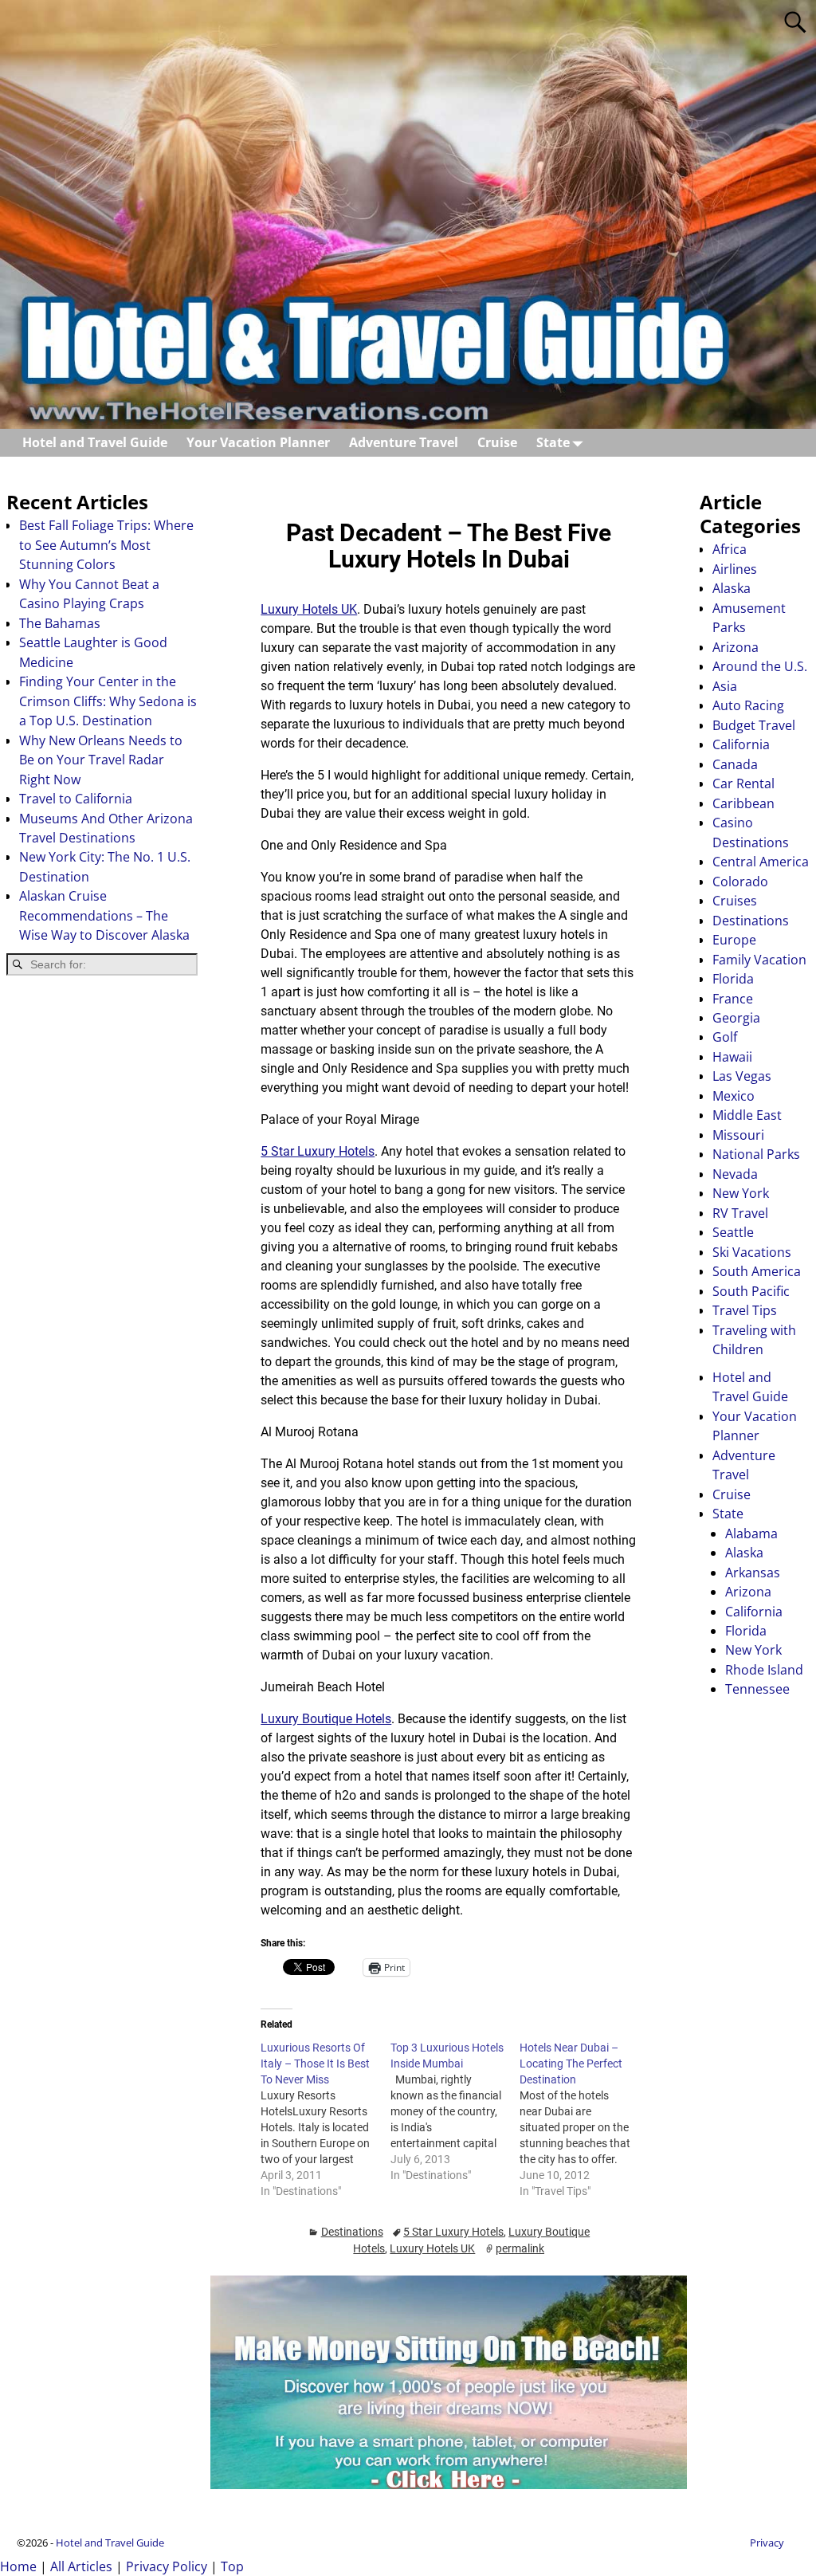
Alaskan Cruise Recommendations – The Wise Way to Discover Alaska (104, 915)
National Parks (756, 1154)
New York (741, 1193)
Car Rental (743, 783)
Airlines (735, 569)
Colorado (740, 882)
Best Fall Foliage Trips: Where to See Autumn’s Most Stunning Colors (106, 545)
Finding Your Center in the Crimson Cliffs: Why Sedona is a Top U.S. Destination (108, 701)
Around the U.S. (760, 666)
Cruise (497, 442)
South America (757, 1271)
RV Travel (740, 1213)
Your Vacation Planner (258, 442)
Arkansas (753, 1573)
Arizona (736, 647)
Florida (733, 979)
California (741, 744)
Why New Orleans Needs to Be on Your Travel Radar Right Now (101, 760)
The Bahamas (60, 623)
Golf (725, 1037)
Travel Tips (745, 1310)
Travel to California (76, 799)
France (733, 999)
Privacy (767, 2543)
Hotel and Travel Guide (95, 442)
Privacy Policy (167, 2566)
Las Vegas (742, 1076)
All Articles (81, 2566)
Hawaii (732, 1057)
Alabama (751, 1533)
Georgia (736, 1018)
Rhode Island (764, 1670)
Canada (735, 764)
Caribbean (743, 803)
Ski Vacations (752, 1252)
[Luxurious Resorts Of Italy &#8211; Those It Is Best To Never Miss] (325, 2119)
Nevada (735, 1174)
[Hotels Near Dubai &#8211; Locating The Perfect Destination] (584, 2119)
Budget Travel (754, 725)
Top (232, 2566)
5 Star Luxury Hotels (318, 1151)
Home (18, 2566)
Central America (761, 862)
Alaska (732, 588)
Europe (734, 940)
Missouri (738, 1135)
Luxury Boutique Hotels (326, 1719)
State (553, 442)
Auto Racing (748, 705)
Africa (730, 549)
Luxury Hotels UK (309, 609)
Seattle (733, 1232)
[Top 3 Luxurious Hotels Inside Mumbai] (455, 2111)
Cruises (735, 901)
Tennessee (757, 1689)
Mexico (734, 1096)
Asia (725, 686)
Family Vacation (759, 960)
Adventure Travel (404, 442)
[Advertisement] (102, 1243)
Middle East (747, 1115)
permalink (520, 2248)
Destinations (352, 2232)
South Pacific (751, 1291)
